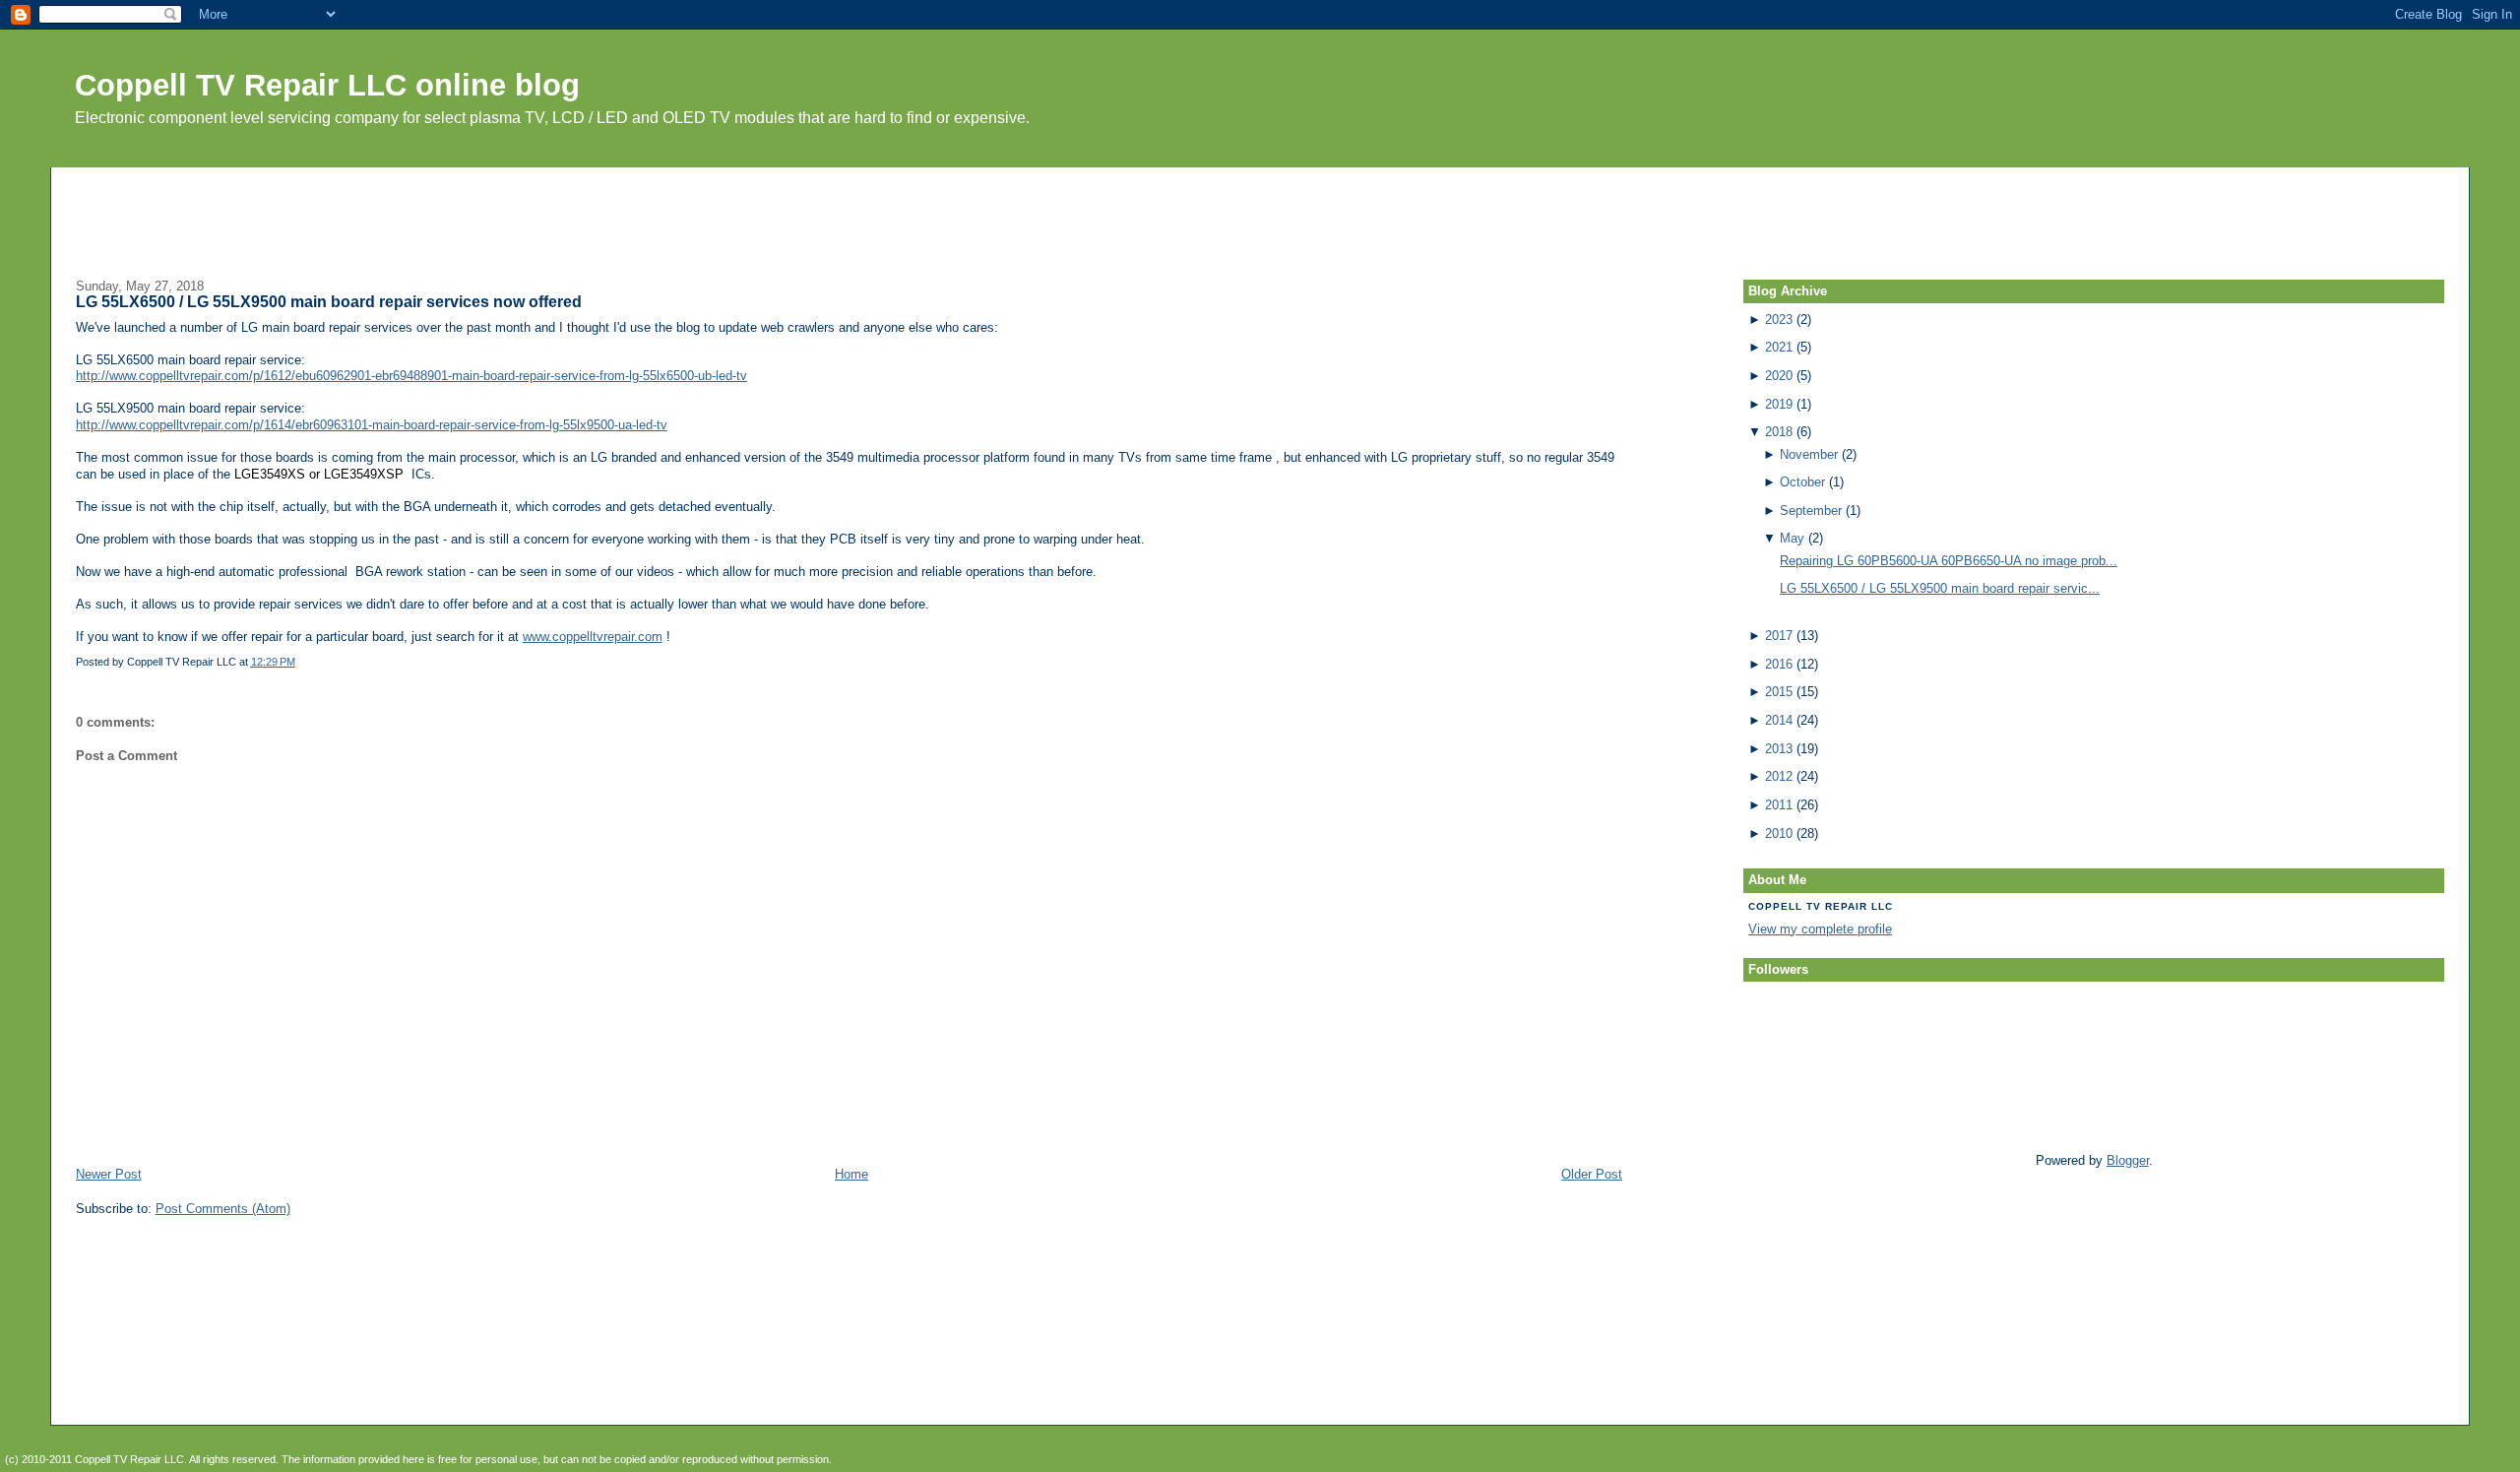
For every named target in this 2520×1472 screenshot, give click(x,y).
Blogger (2128, 1160)
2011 (1779, 805)
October (1802, 482)
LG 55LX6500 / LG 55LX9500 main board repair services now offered (329, 302)
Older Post (1592, 1174)
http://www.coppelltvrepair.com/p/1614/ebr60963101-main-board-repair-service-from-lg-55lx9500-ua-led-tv (372, 425)
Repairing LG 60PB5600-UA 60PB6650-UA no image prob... (1949, 561)
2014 (1779, 720)
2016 (1779, 664)
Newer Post (109, 1174)
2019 (1779, 404)
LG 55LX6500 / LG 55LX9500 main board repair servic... (1940, 588)
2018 (1779, 432)
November (1809, 454)
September (1811, 511)
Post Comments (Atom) (223, 1209)
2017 (1779, 636)
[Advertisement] (1260, 212)
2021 (1779, 347)
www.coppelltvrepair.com (593, 637)
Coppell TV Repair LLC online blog (327, 85)
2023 (1779, 320)
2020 (1779, 376)
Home (851, 1174)
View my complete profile (1820, 929)
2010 (1779, 833)
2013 (1779, 749)
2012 (1779, 776)
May (1792, 538)
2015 (1779, 692)
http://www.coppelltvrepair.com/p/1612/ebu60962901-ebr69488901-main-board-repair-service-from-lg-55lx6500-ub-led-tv (411, 376)
